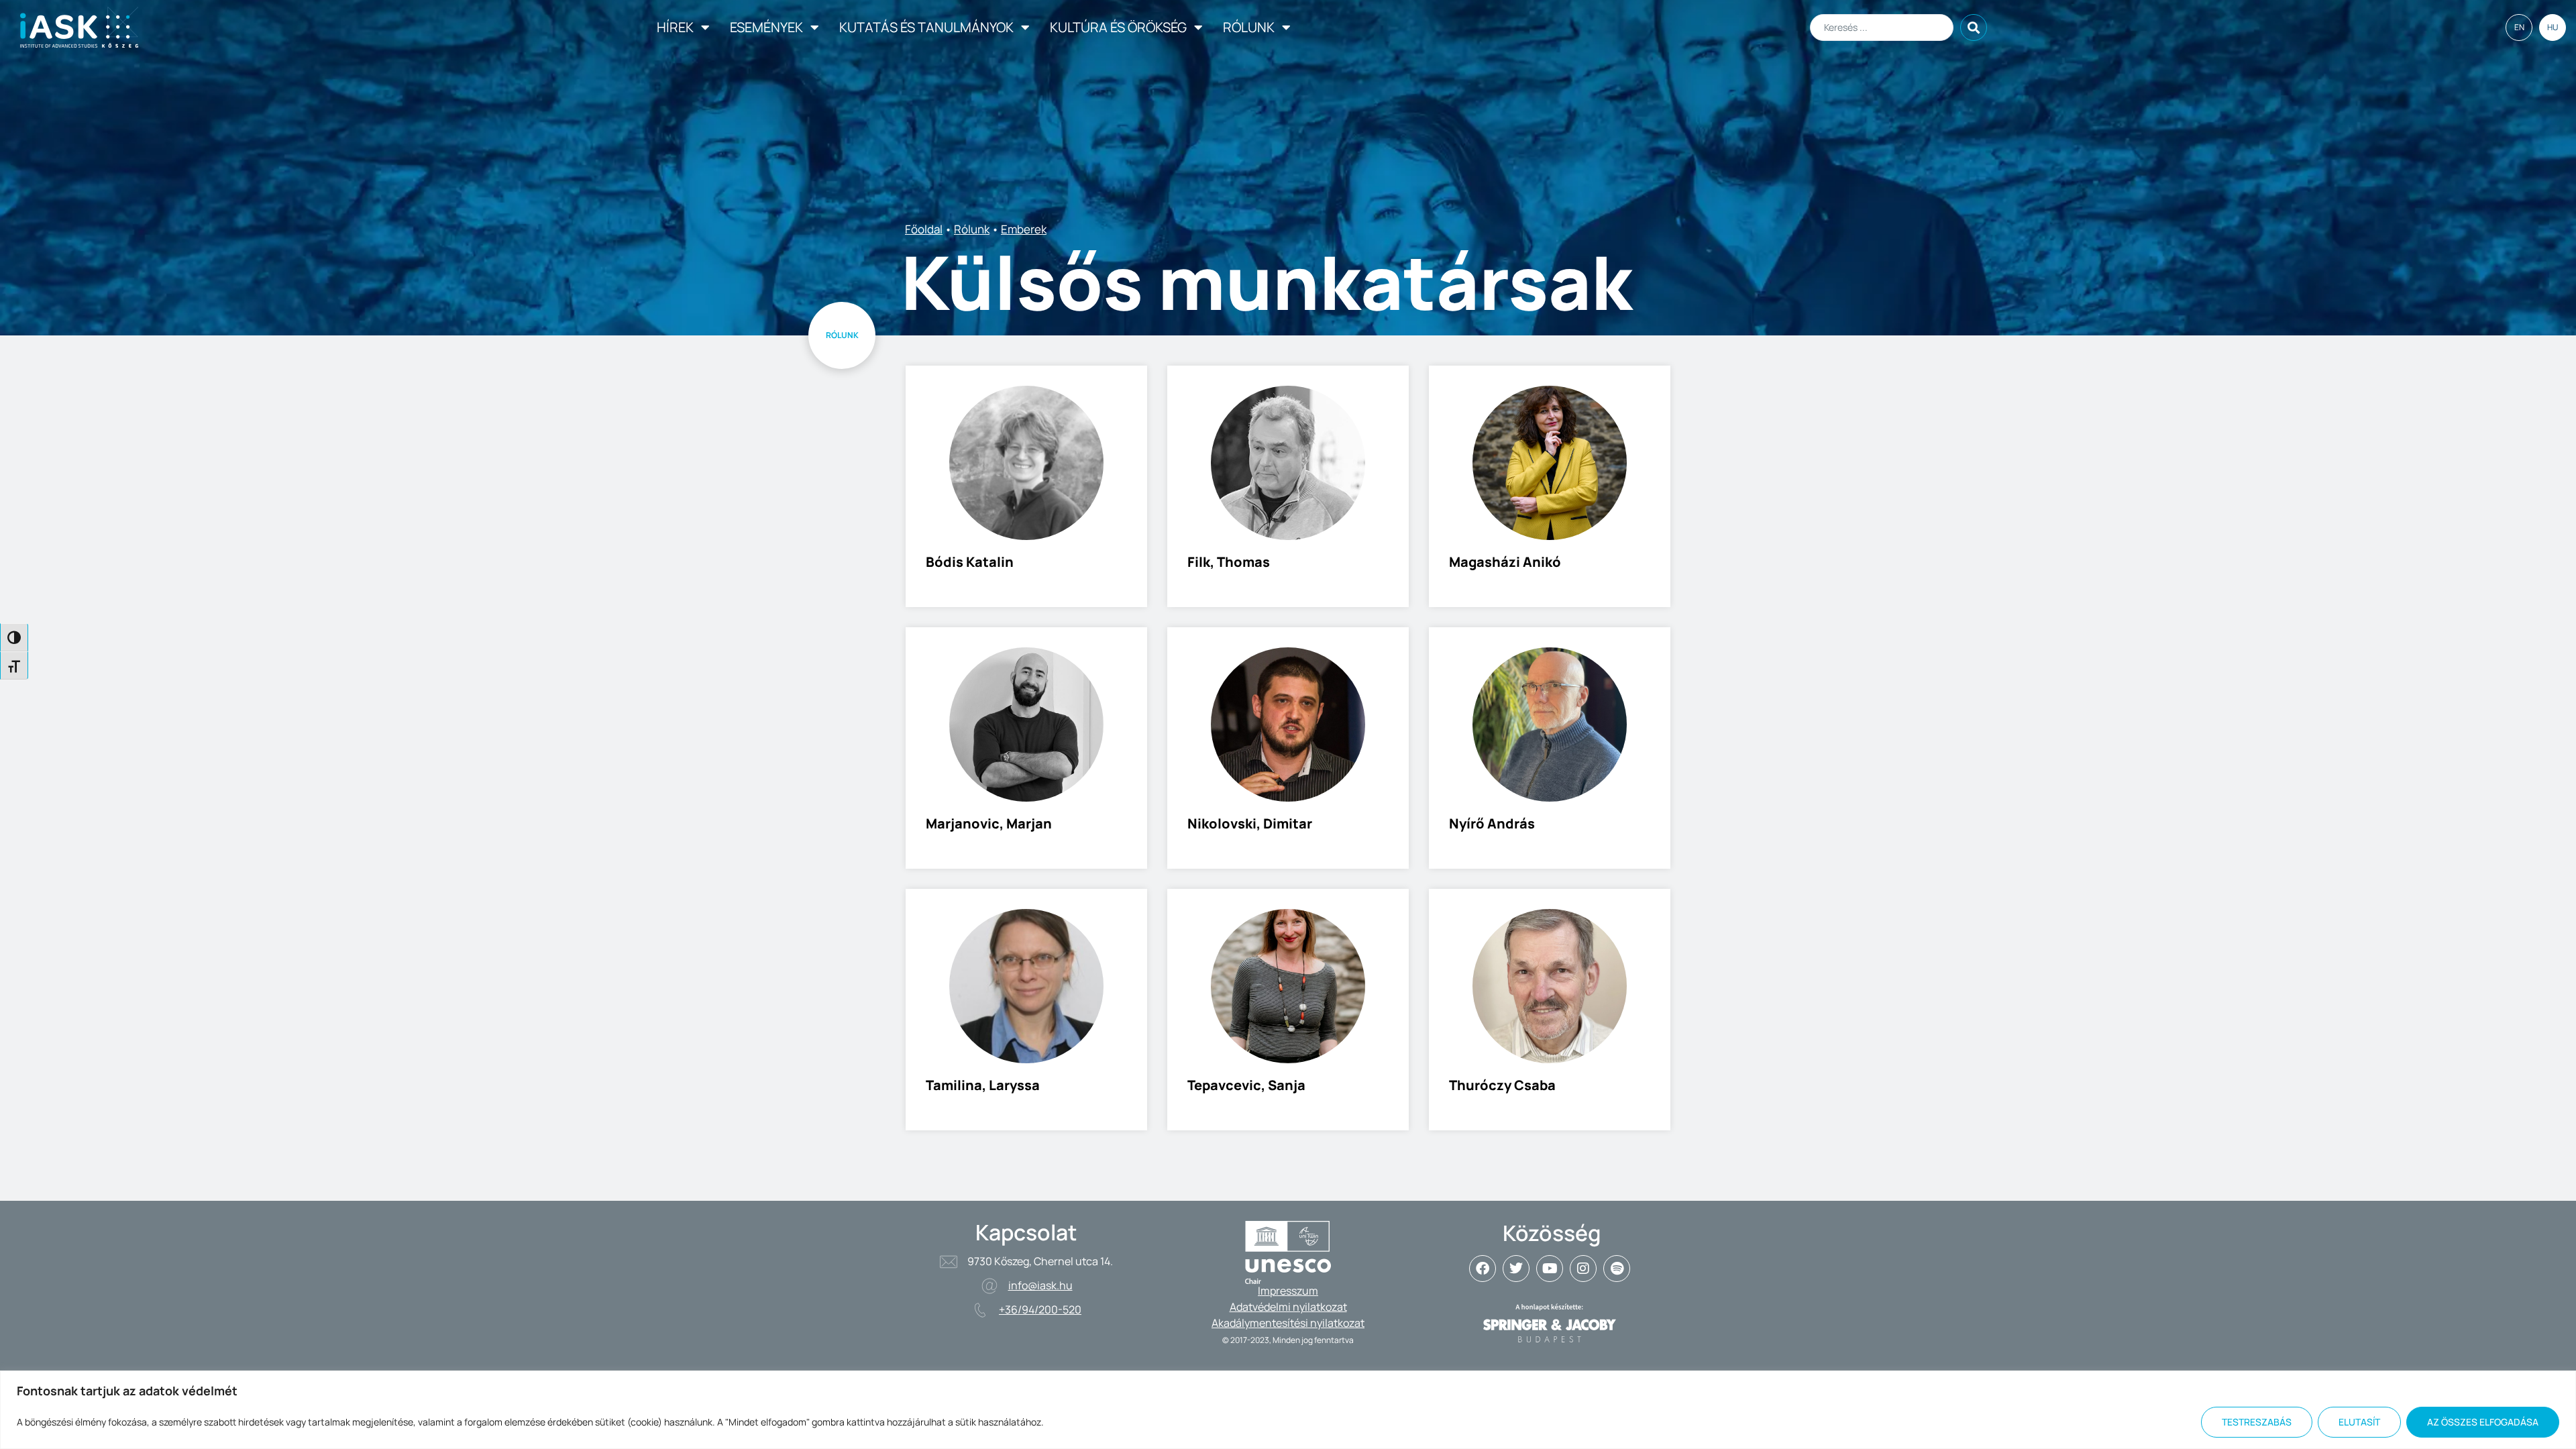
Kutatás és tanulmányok (926, 27)
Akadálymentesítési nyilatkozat (1288, 1323)
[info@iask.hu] (989, 1286)
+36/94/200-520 (1040, 1309)
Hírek (675, 27)
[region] (1288, 1410)
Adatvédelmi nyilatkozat (1288, 1307)
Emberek (1024, 229)
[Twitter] (1516, 1269)
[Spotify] (1617, 1269)
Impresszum (1288, 1291)
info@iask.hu (1040, 1285)
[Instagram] (1583, 1269)
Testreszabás (2257, 1422)
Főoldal (924, 229)
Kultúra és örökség (1118, 27)
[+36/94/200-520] (980, 1310)
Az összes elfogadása (2483, 1422)
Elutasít (2359, 1422)
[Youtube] (1550, 1269)
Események (766, 27)
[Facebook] (1483, 1269)
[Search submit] (1974, 28)
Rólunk (1249, 27)
